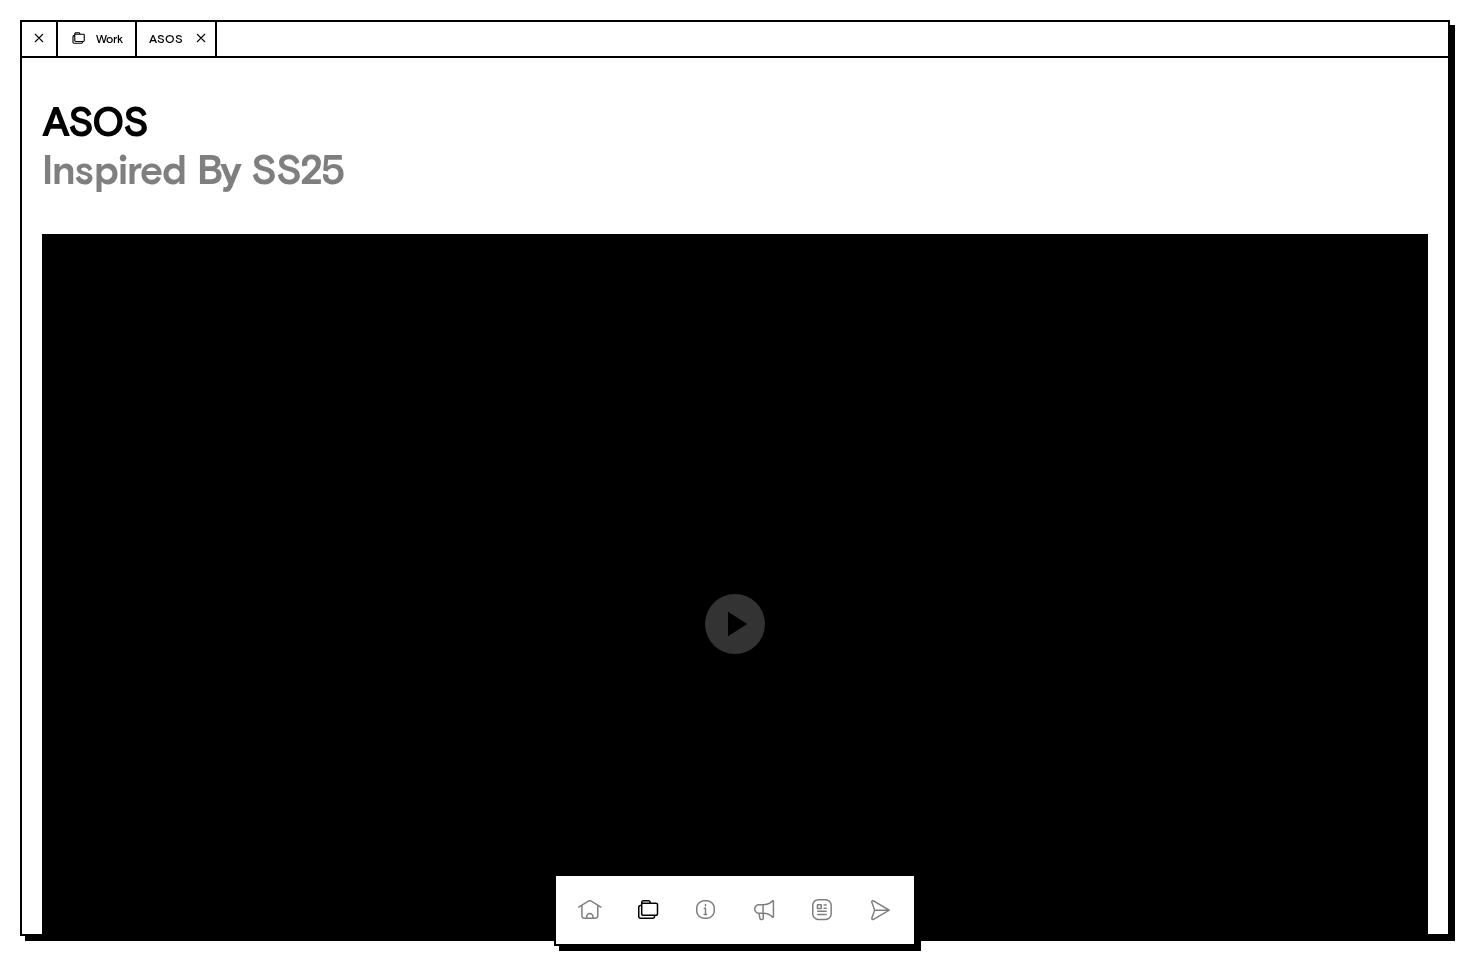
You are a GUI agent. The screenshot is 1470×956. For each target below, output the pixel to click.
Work (109, 38)
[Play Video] (735, 624)
